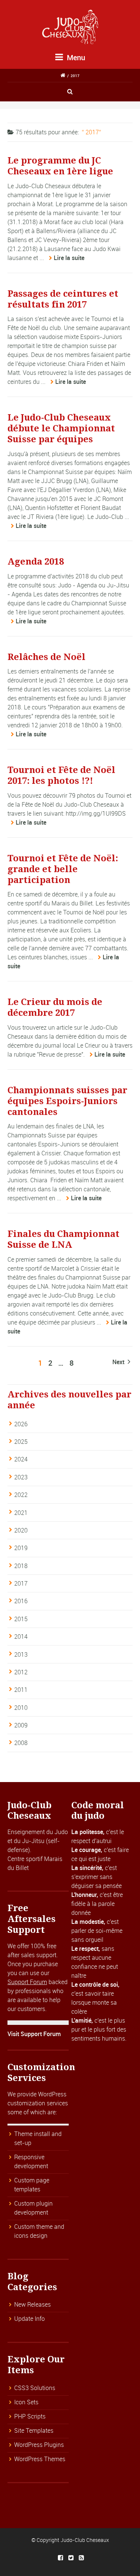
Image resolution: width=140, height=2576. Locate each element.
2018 (21, 1566)
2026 (21, 1424)
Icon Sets (26, 2402)
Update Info (29, 2319)
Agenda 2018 (36, 562)
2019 (21, 1548)
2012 (21, 1672)
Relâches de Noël (46, 657)
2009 (21, 1725)
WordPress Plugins (39, 2445)
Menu (75, 57)
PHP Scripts (30, 2416)
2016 (21, 1601)
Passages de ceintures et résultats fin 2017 (63, 299)
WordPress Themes (40, 2459)
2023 (21, 1477)
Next (119, 1362)
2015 (21, 1619)
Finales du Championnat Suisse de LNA (63, 1239)
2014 (21, 1637)
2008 (21, 1743)
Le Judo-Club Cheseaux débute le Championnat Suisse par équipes (61, 428)
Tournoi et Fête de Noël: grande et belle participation (63, 869)
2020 (21, 1530)
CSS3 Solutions (35, 2388)
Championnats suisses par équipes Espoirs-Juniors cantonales (67, 1101)
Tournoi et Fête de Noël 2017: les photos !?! (61, 775)
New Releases (32, 2304)
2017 (75, 76)
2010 (21, 1708)
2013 (21, 1654)
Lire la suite (69, 258)
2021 (21, 1513)
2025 (21, 1442)
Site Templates (34, 2430)
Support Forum (27, 1982)
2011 (21, 1690)
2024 (21, 1459)
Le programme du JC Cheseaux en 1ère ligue (60, 166)
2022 (21, 1495)
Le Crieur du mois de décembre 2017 (55, 1007)
